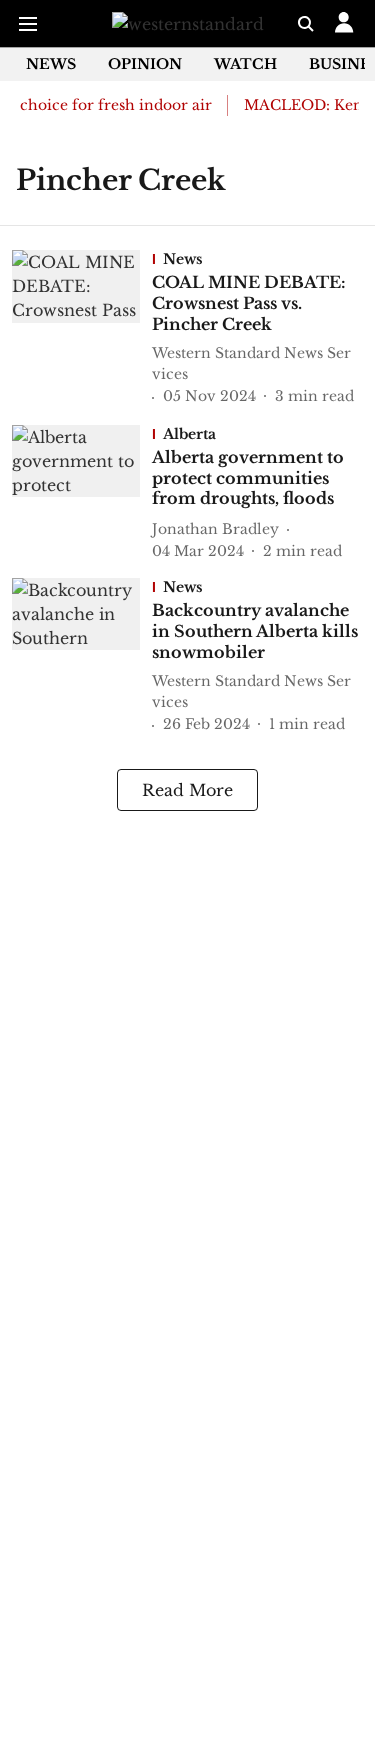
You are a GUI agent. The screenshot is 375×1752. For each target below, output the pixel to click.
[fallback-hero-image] (82, 329)
